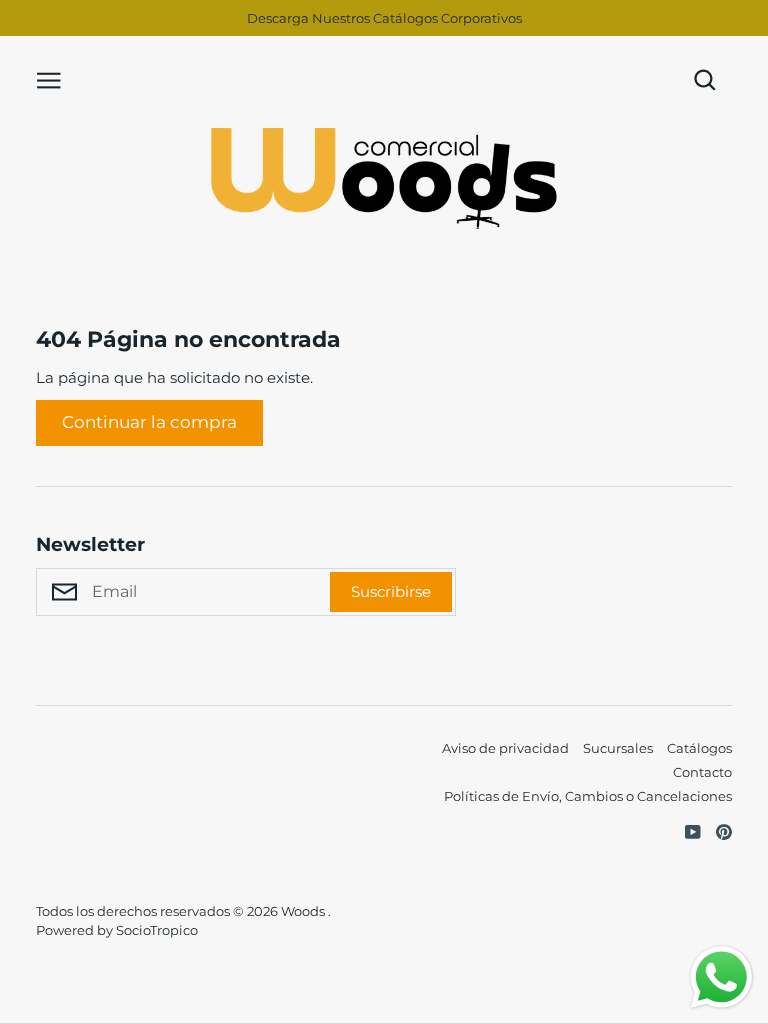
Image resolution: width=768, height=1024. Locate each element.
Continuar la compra (149, 422)
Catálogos (699, 748)
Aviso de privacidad (505, 748)
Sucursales (618, 748)
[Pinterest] (716, 829)
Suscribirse (391, 591)
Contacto (702, 772)
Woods (304, 911)
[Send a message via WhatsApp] (721, 977)
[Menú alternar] (49, 79)
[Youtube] (685, 829)
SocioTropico (157, 930)
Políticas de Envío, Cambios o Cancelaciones (588, 796)
